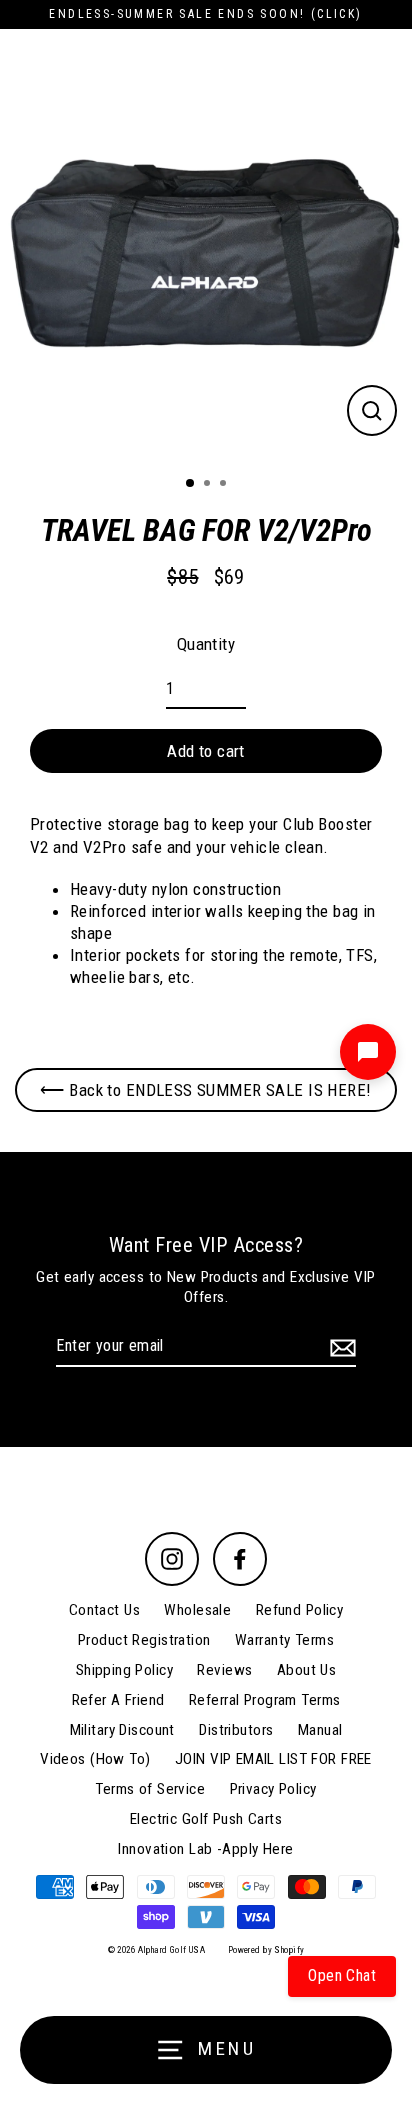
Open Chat (342, 1975)
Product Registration (144, 1640)
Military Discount (122, 1730)
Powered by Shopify (266, 1950)
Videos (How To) (95, 1759)
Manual (320, 1730)
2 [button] (209, 485)
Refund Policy (300, 1610)
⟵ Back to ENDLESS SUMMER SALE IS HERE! (205, 1090)
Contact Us (104, 1610)
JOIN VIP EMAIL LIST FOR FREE (273, 1759)
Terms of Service (150, 1789)
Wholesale (197, 1610)
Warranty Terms (284, 1640)
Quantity (206, 644)
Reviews (224, 1670)
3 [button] (225, 485)
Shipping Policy (124, 1670)
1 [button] (191, 484)
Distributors (236, 1730)
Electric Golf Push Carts (206, 1819)
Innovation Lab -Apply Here (205, 1849)
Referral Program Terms (264, 1700)
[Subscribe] (340, 1347)
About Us (306, 1670)
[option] (206, 255)
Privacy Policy (273, 1789)
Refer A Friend (118, 1700)
